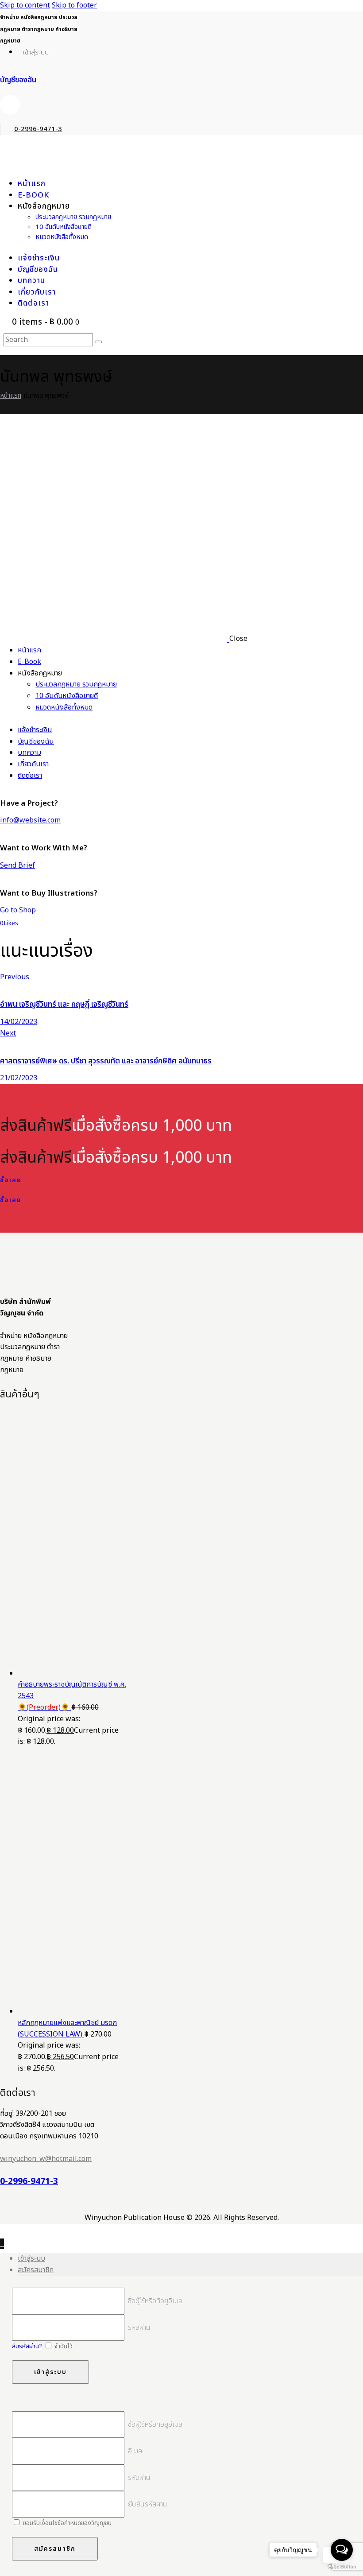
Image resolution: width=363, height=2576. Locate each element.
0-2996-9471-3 (29, 2182)
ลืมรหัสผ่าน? (27, 2346)
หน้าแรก (11, 396)
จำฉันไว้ (63, 2346)
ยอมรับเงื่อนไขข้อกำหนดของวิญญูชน (66, 2523)
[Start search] (98, 342)
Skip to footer (74, 5)
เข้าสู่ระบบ (31, 2258)
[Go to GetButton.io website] (342, 2567)
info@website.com (30, 820)
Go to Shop (18, 910)
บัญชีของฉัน (18, 80)
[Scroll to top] (2, 2244)
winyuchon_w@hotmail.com (46, 2159)
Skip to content (25, 5)
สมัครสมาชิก (36, 2270)
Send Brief (17, 865)
